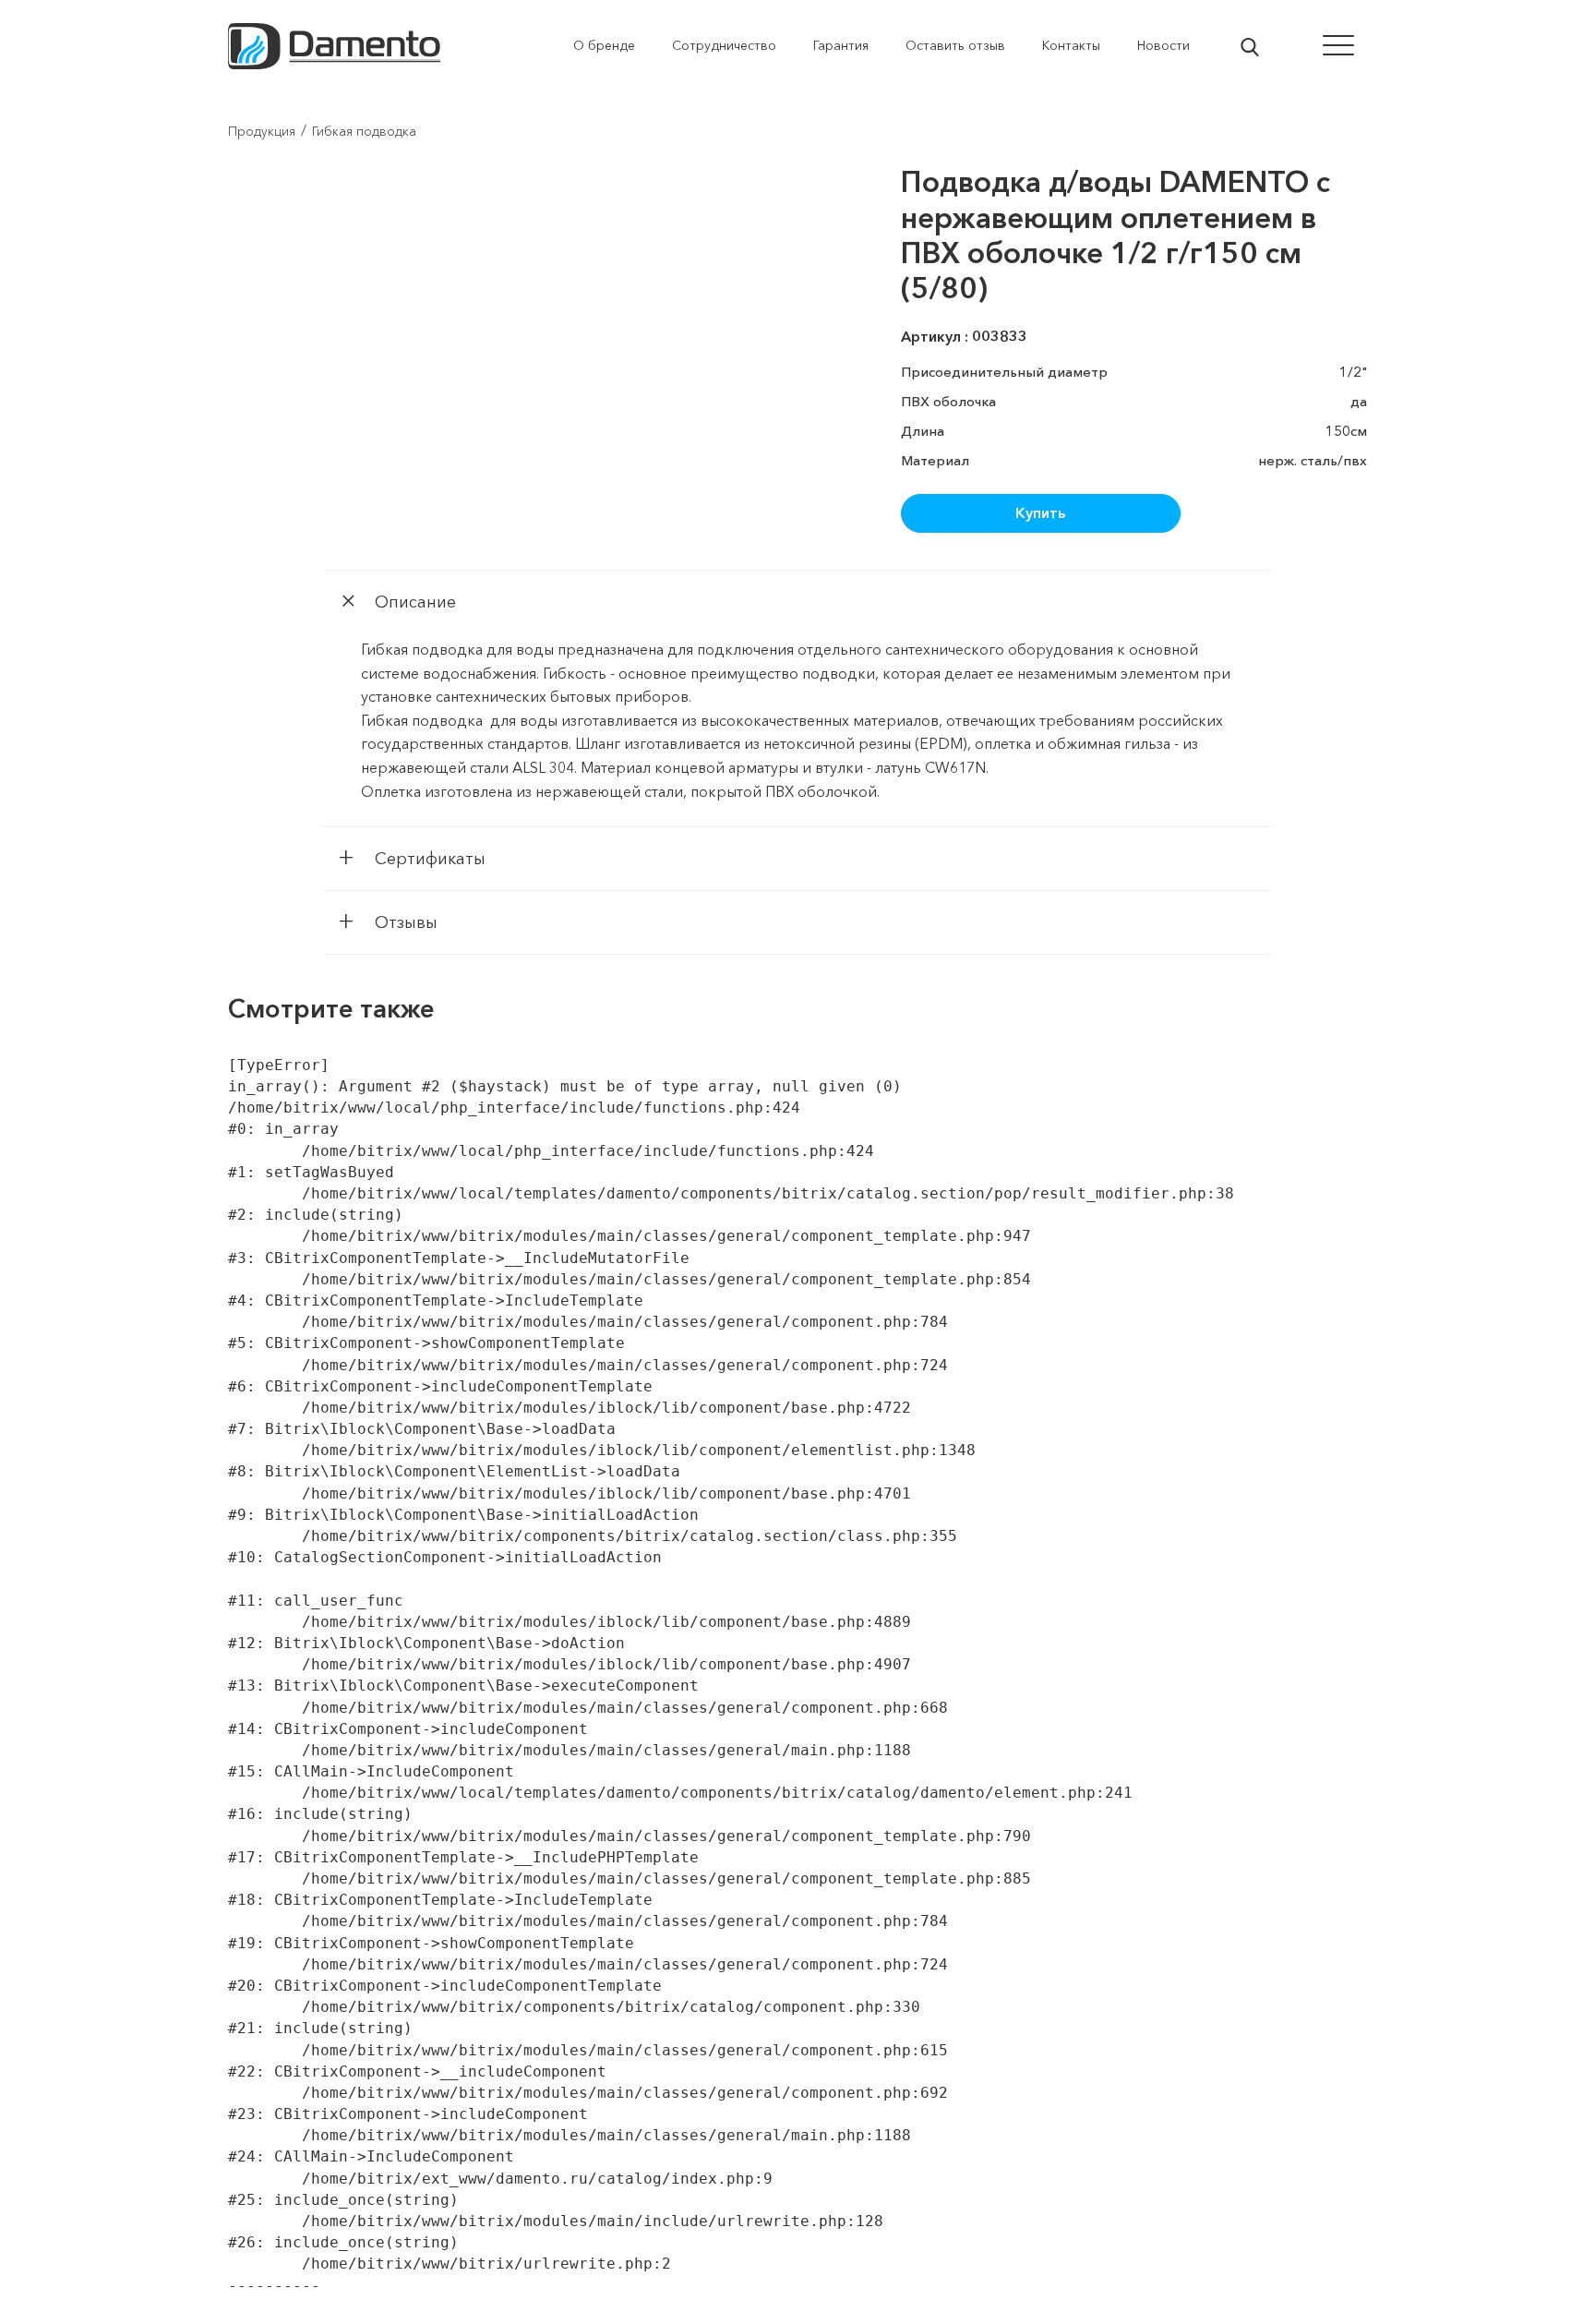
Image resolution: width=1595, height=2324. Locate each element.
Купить (1040, 512)
